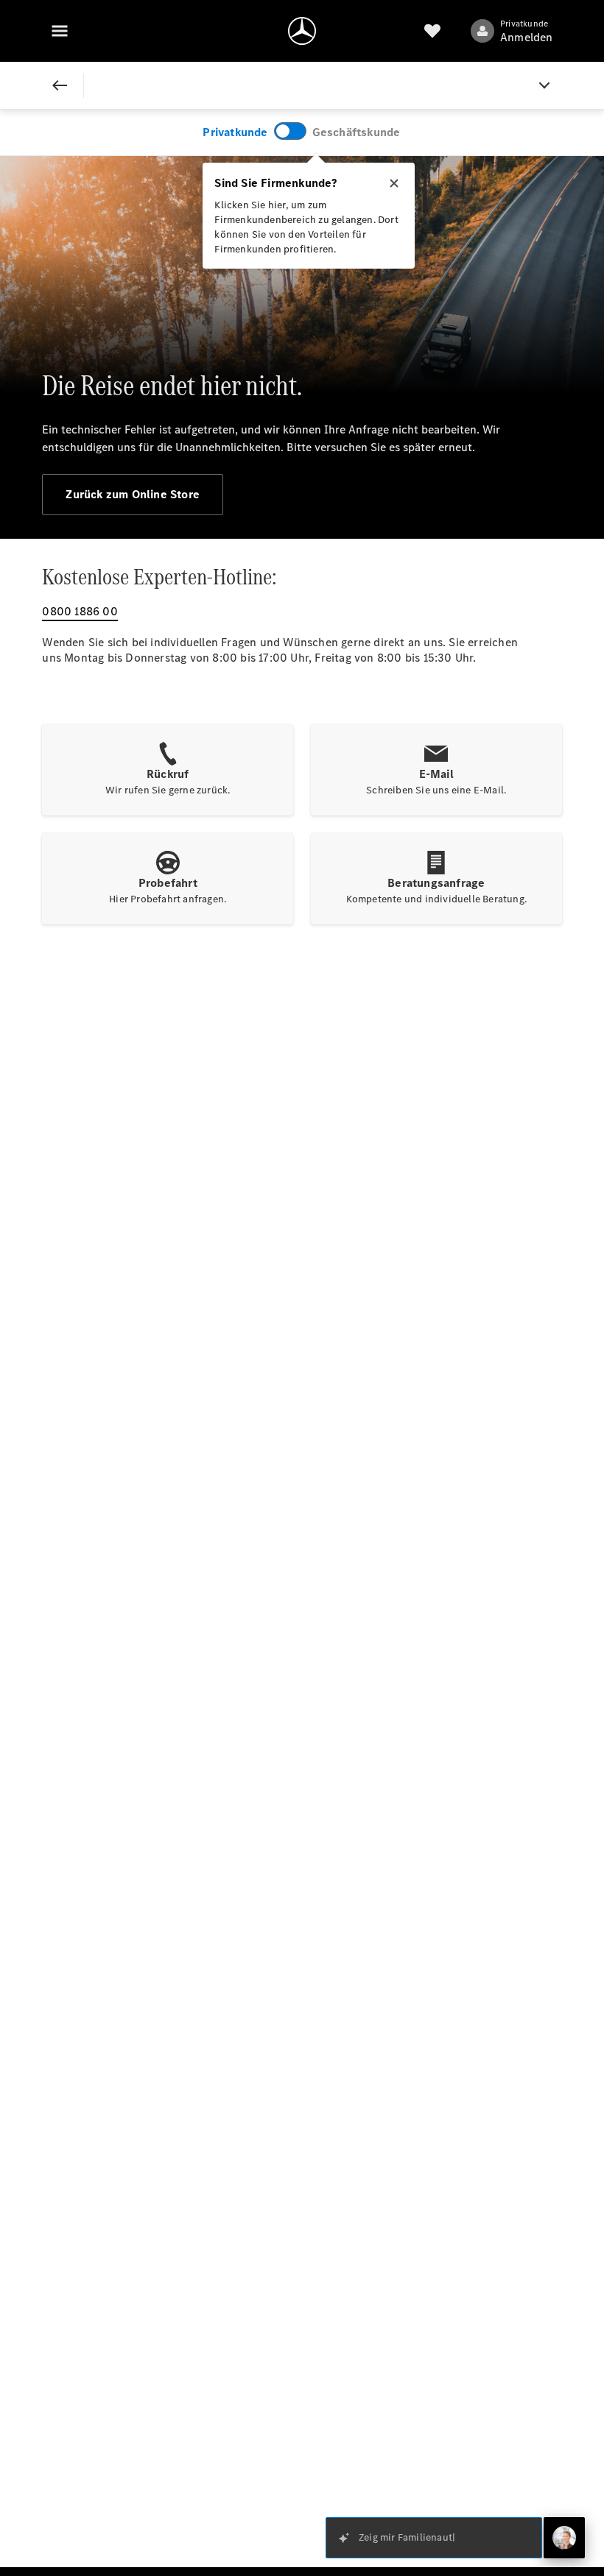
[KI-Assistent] (564, 2538)
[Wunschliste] (432, 31)
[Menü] (60, 31)
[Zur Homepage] (302, 31)
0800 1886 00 (80, 611)
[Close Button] (60, 85)
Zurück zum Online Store (133, 494)
